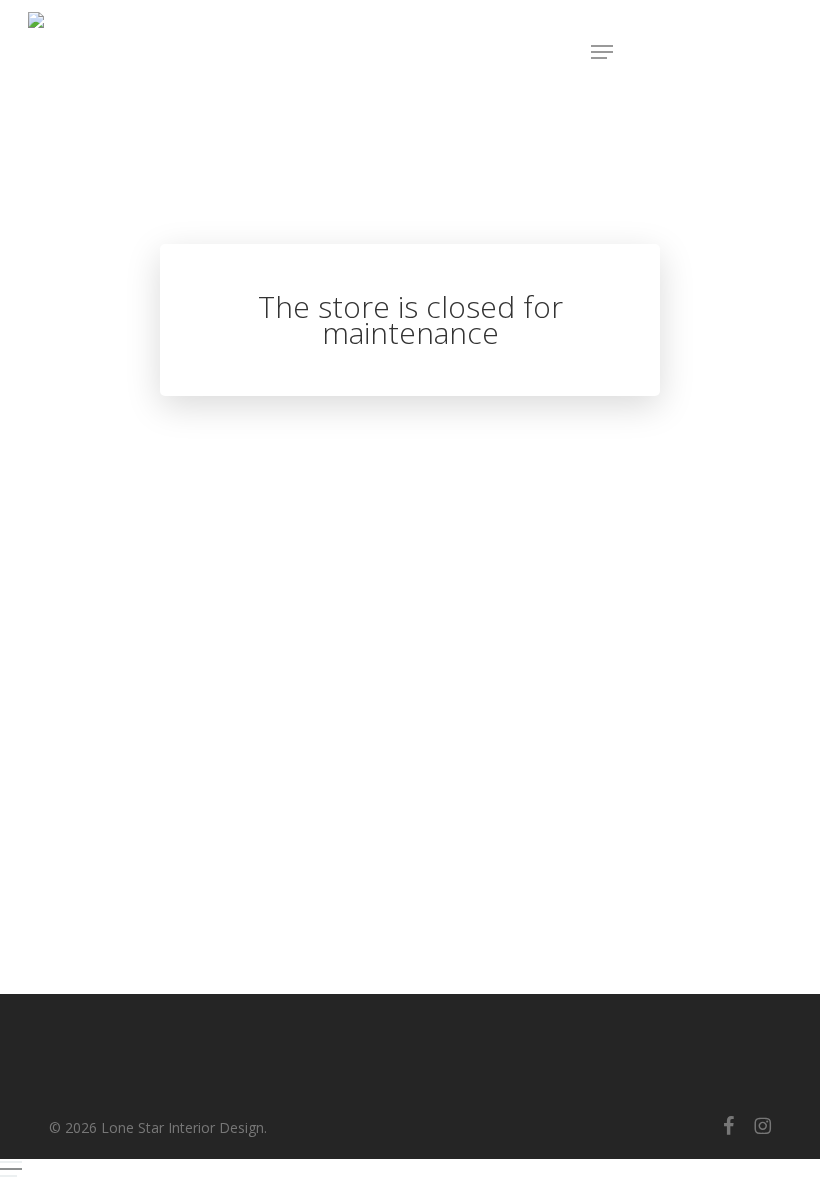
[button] (602, 52)
